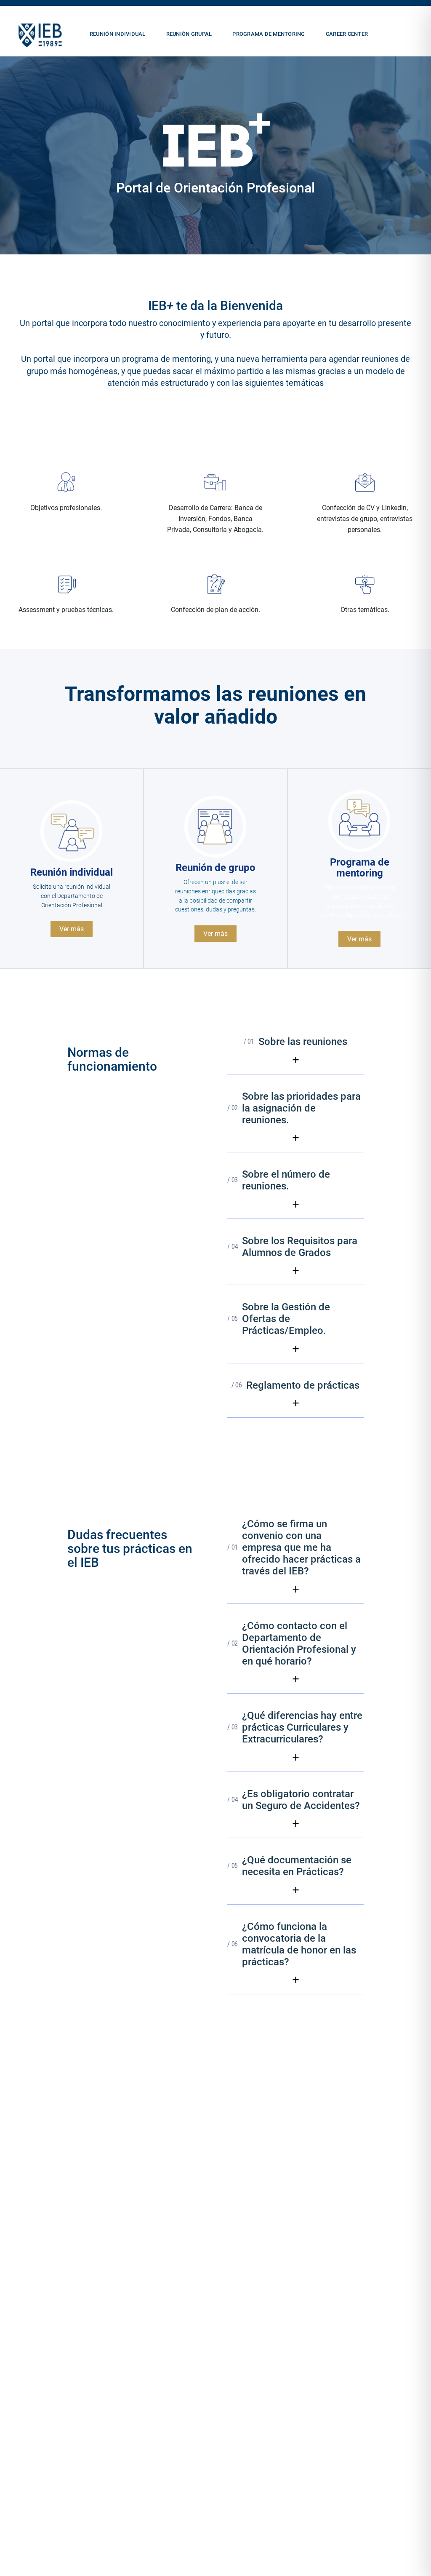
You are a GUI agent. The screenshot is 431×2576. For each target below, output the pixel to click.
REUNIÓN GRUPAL (189, 34)
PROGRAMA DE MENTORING (269, 34)
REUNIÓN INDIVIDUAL (118, 34)
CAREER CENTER (347, 34)
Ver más (72, 929)
